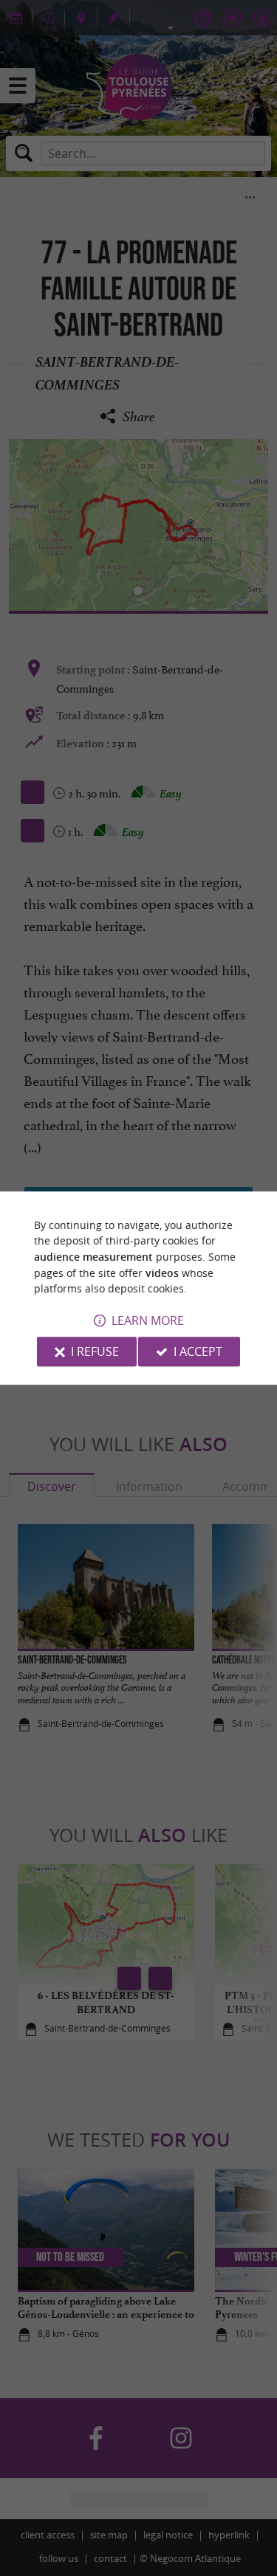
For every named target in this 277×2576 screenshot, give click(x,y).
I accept (198, 1351)
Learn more (148, 1320)
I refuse (95, 1351)
